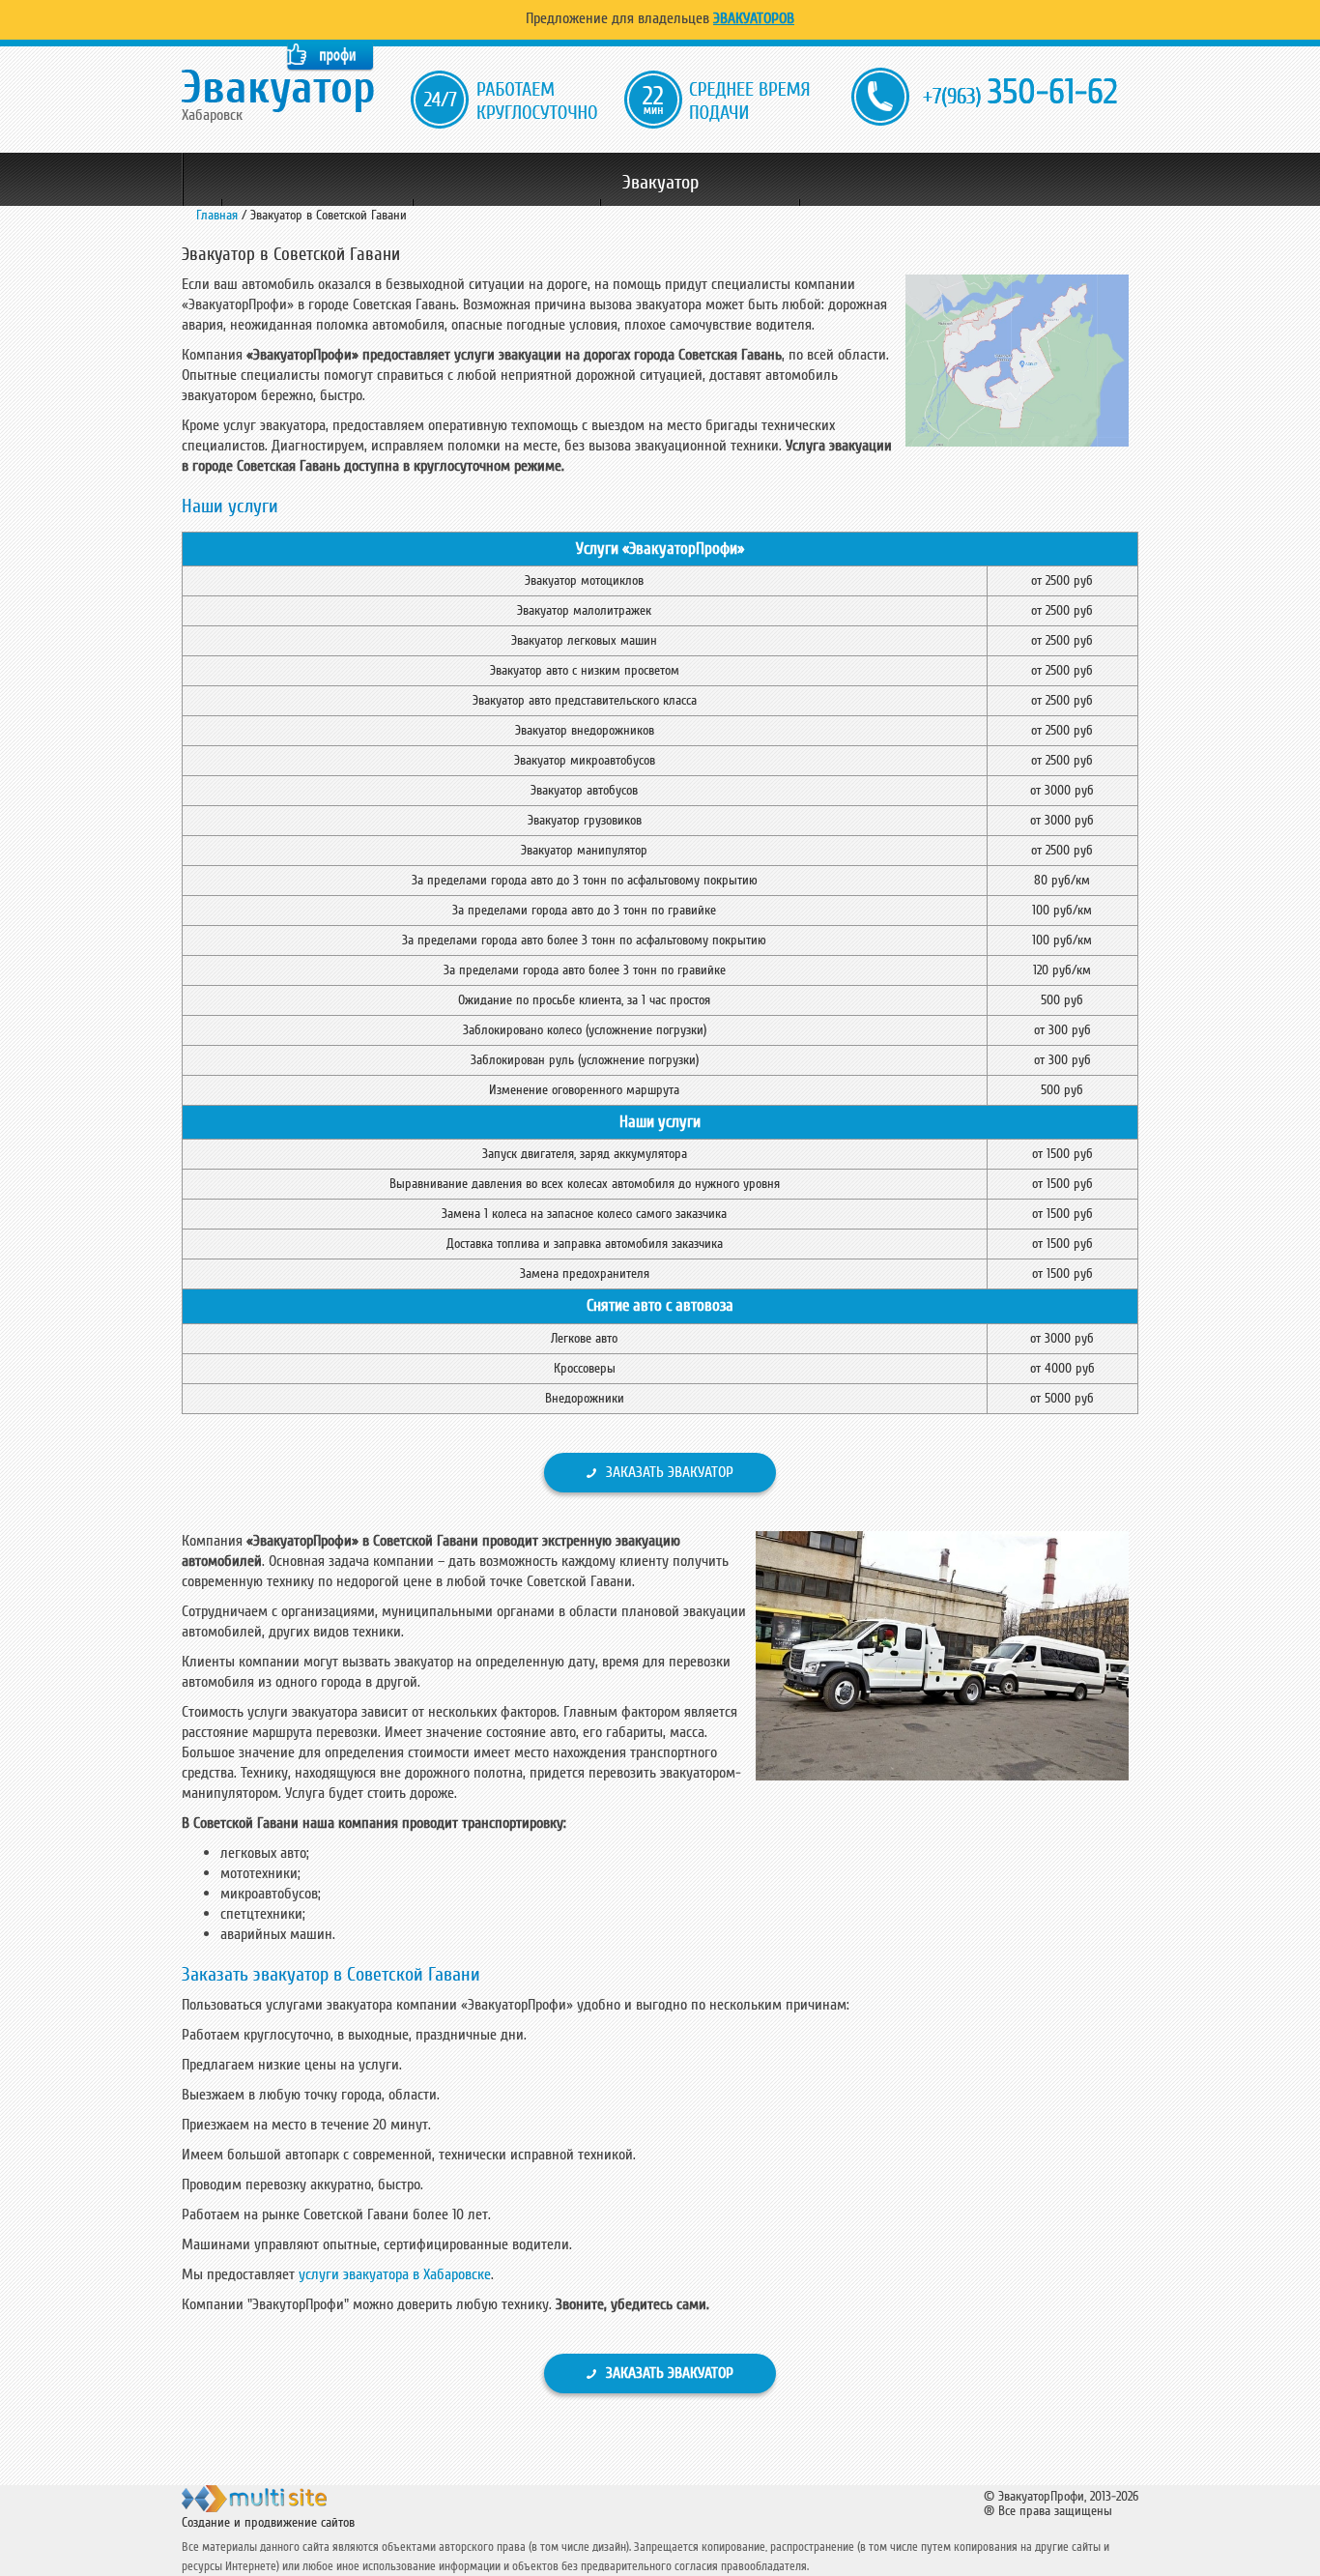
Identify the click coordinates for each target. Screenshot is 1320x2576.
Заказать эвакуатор (670, 1472)
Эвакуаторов (754, 18)
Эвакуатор (660, 183)
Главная (217, 215)
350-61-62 (1020, 92)
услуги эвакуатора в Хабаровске (395, 2274)
